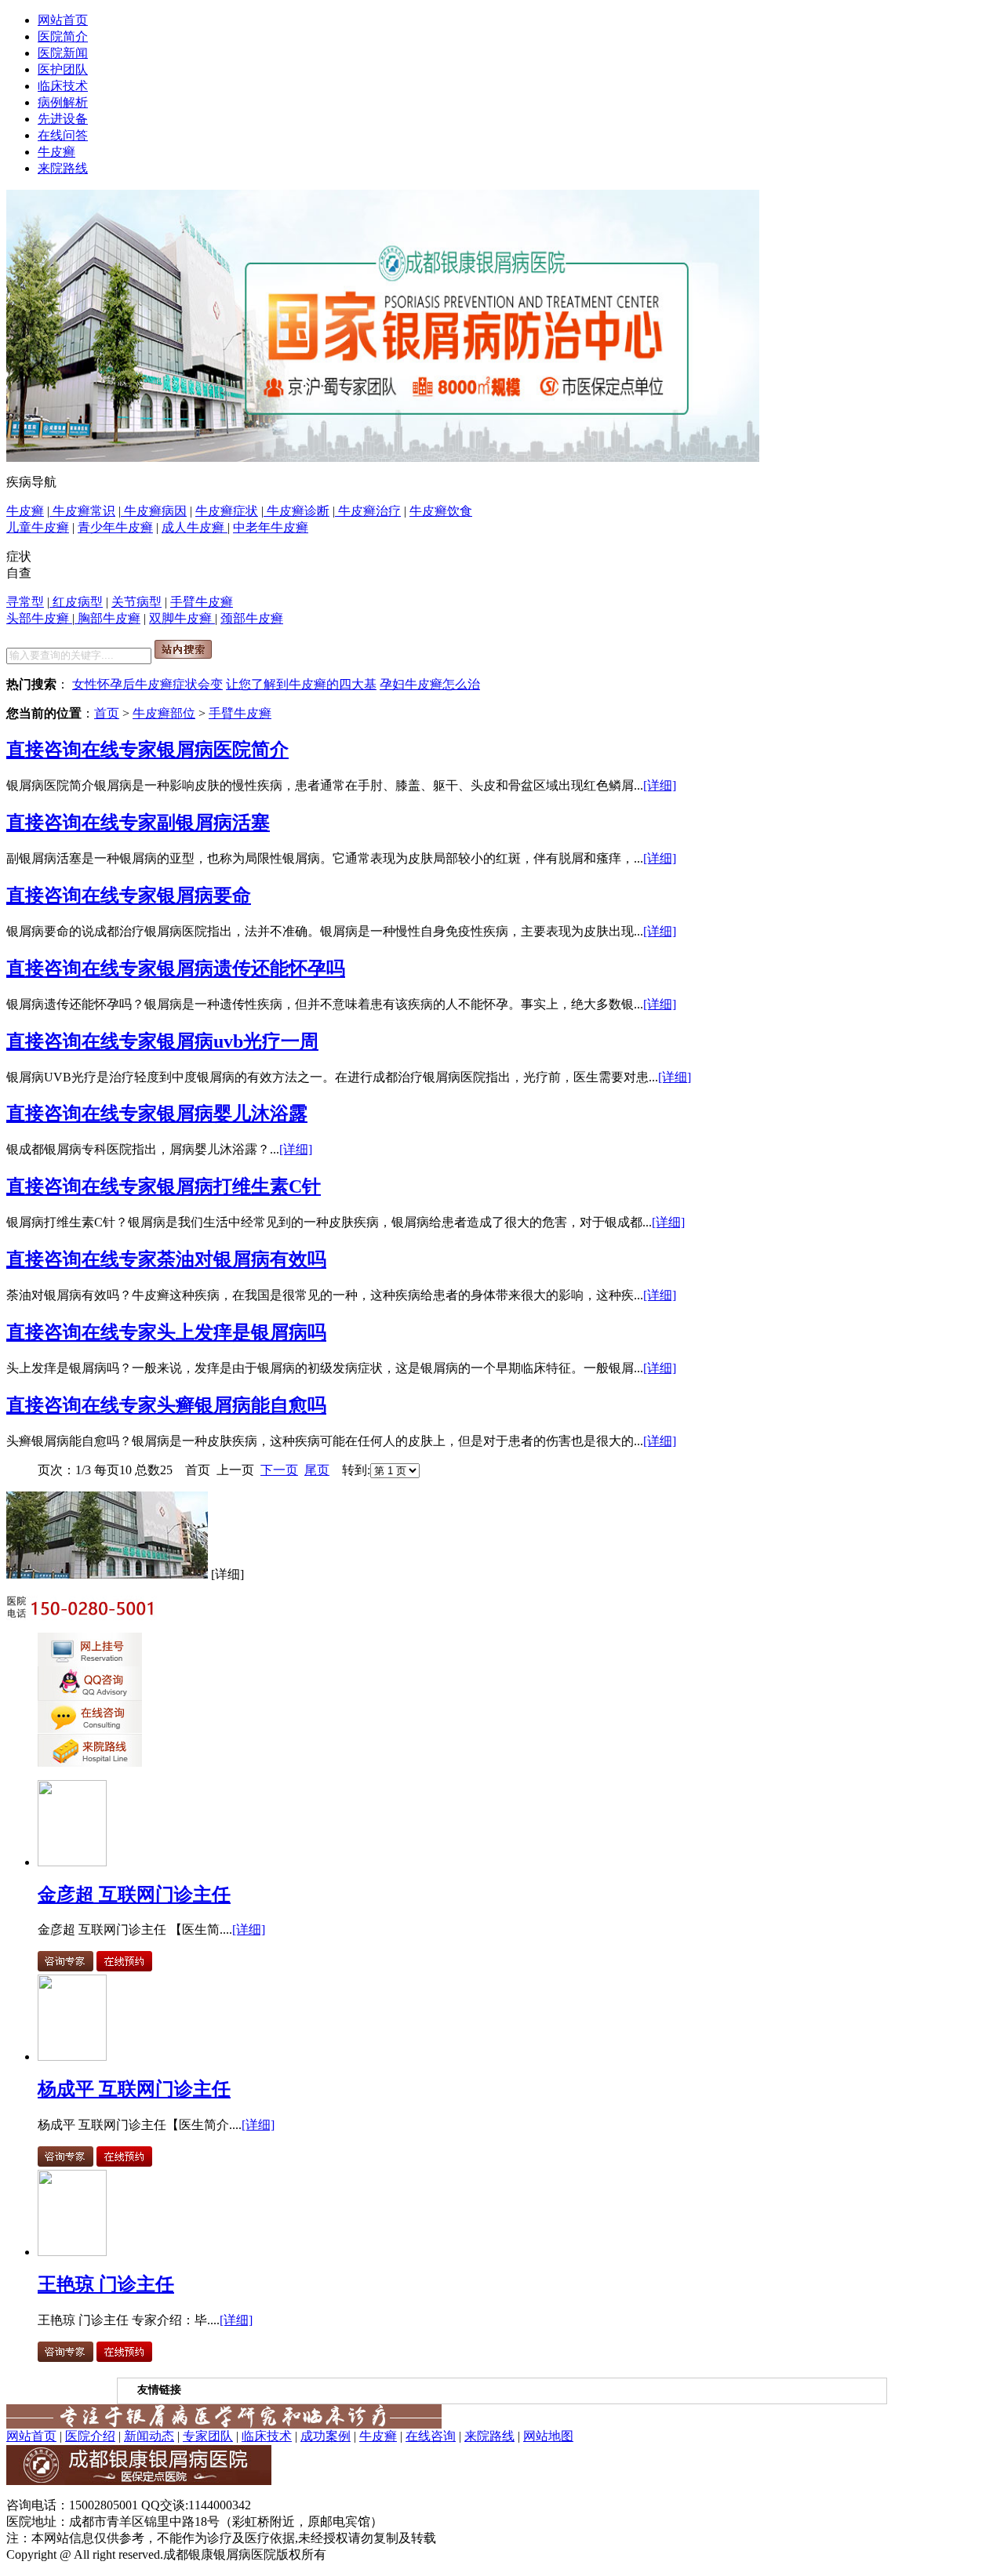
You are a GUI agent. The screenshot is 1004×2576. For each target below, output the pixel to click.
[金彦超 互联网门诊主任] (72, 1862)
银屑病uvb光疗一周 (238, 1041)
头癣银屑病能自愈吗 (242, 1405)
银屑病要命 (204, 896)
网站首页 (63, 20)
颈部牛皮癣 (252, 618)
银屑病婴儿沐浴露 (232, 1114)
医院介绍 (90, 2436)
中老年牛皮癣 (271, 527)
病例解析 (63, 102)
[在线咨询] (383, 458)
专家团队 (208, 2436)
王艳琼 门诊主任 (106, 2284)
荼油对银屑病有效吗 (242, 1259)
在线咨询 (431, 2436)
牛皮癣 (56, 152)
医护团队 (63, 69)
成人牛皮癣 (195, 527)
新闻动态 (149, 2436)
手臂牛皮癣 (202, 602)
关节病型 (136, 602)
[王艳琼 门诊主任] (72, 2252)
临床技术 (63, 86)
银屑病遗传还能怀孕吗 (251, 968)
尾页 (317, 1470)
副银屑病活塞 (213, 823)
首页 (107, 713)
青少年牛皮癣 (115, 527)
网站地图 (548, 2436)
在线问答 (63, 135)
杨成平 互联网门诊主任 (134, 2089)
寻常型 (25, 602)
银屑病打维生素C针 (239, 1186)
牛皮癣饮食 (441, 511)
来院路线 (63, 168)
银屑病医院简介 (223, 750)
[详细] (660, 785)
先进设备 (63, 119)
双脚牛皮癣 (182, 618)
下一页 (279, 1470)
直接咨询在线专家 (82, 750)
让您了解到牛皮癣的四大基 (301, 684)
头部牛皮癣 (39, 618)
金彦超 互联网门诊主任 (134, 1895)
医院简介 (63, 36)
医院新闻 (63, 53)
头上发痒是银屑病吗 (242, 1332)
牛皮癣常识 (82, 511)
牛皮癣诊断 (296, 511)
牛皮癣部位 (164, 713)
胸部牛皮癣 (107, 618)
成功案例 (326, 2436)
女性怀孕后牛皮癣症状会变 (147, 684)
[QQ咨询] (90, 1696)
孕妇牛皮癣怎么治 (430, 684)
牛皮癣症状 (227, 511)
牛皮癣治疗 (368, 511)
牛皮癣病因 (154, 511)
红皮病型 (76, 602)
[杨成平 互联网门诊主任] (72, 2056)
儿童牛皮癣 (38, 527)
